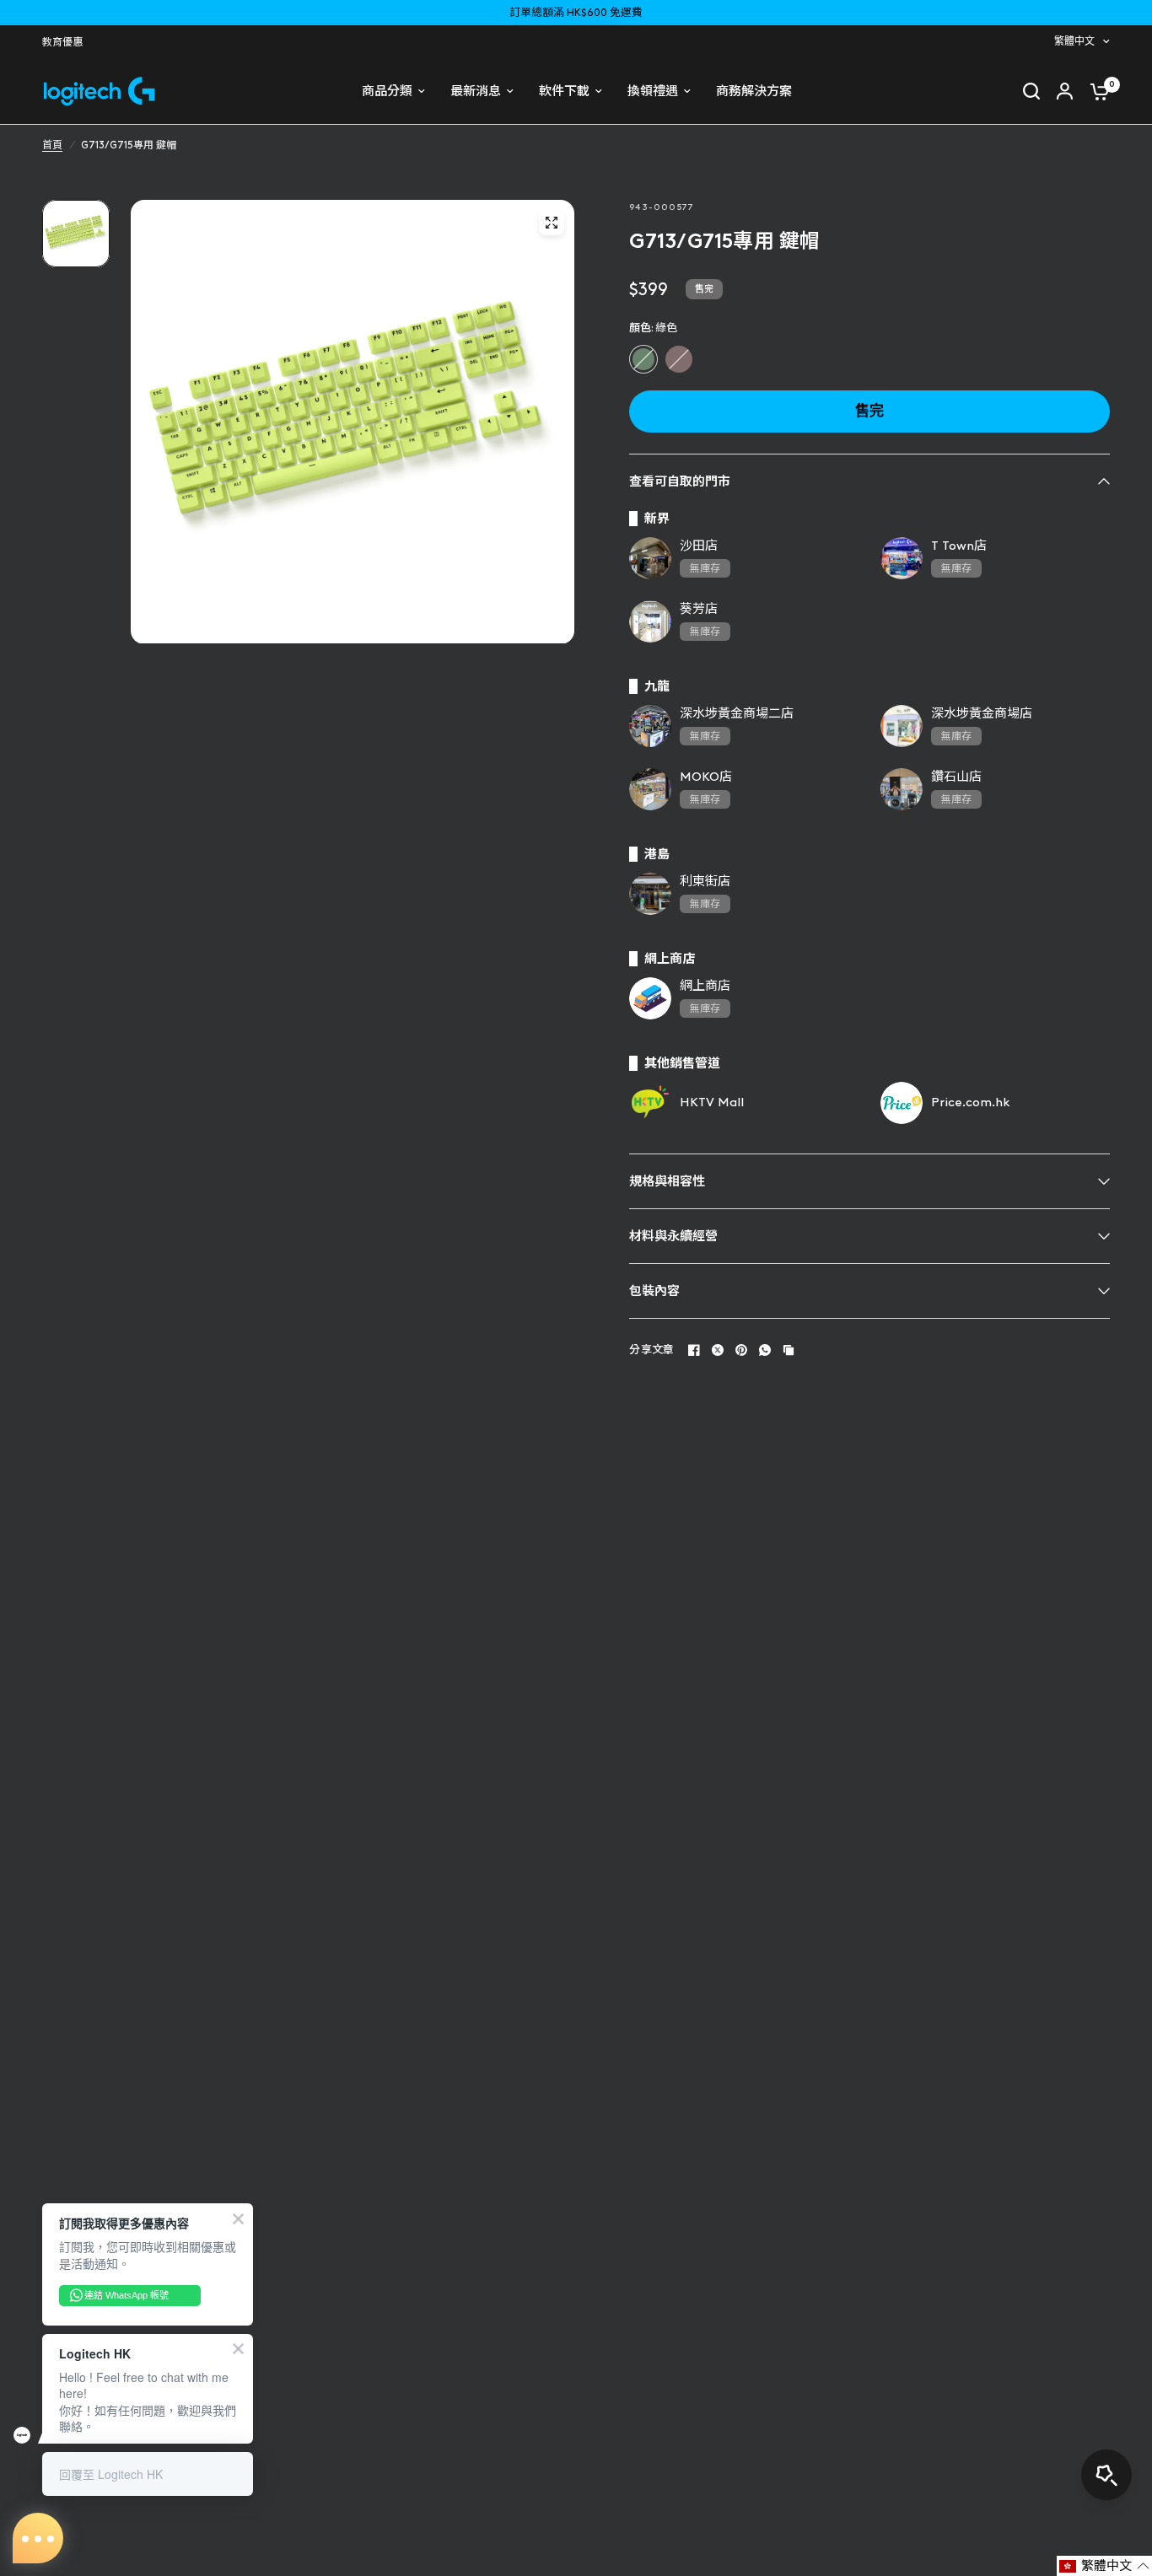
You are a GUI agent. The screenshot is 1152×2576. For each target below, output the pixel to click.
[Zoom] (552, 223)
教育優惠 (62, 42)
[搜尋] (1031, 91)
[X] (718, 1350)
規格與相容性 (667, 1181)
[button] (1104, 2566)
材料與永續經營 (673, 1236)
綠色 (643, 359)
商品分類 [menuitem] (387, 91)
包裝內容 (654, 1291)
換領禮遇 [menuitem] (653, 91)
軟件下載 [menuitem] (564, 91)
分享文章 (651, 1350)
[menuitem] (67, 43)
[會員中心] (1065, 91)
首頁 (52, 145)
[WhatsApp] (765, 1350)
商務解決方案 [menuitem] (754, 91)
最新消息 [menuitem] (476, 91)
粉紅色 (679, 359)
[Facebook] (694, 1350)
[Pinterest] (741, 1350)
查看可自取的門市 (680, 481)
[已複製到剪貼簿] (789, 1350)
